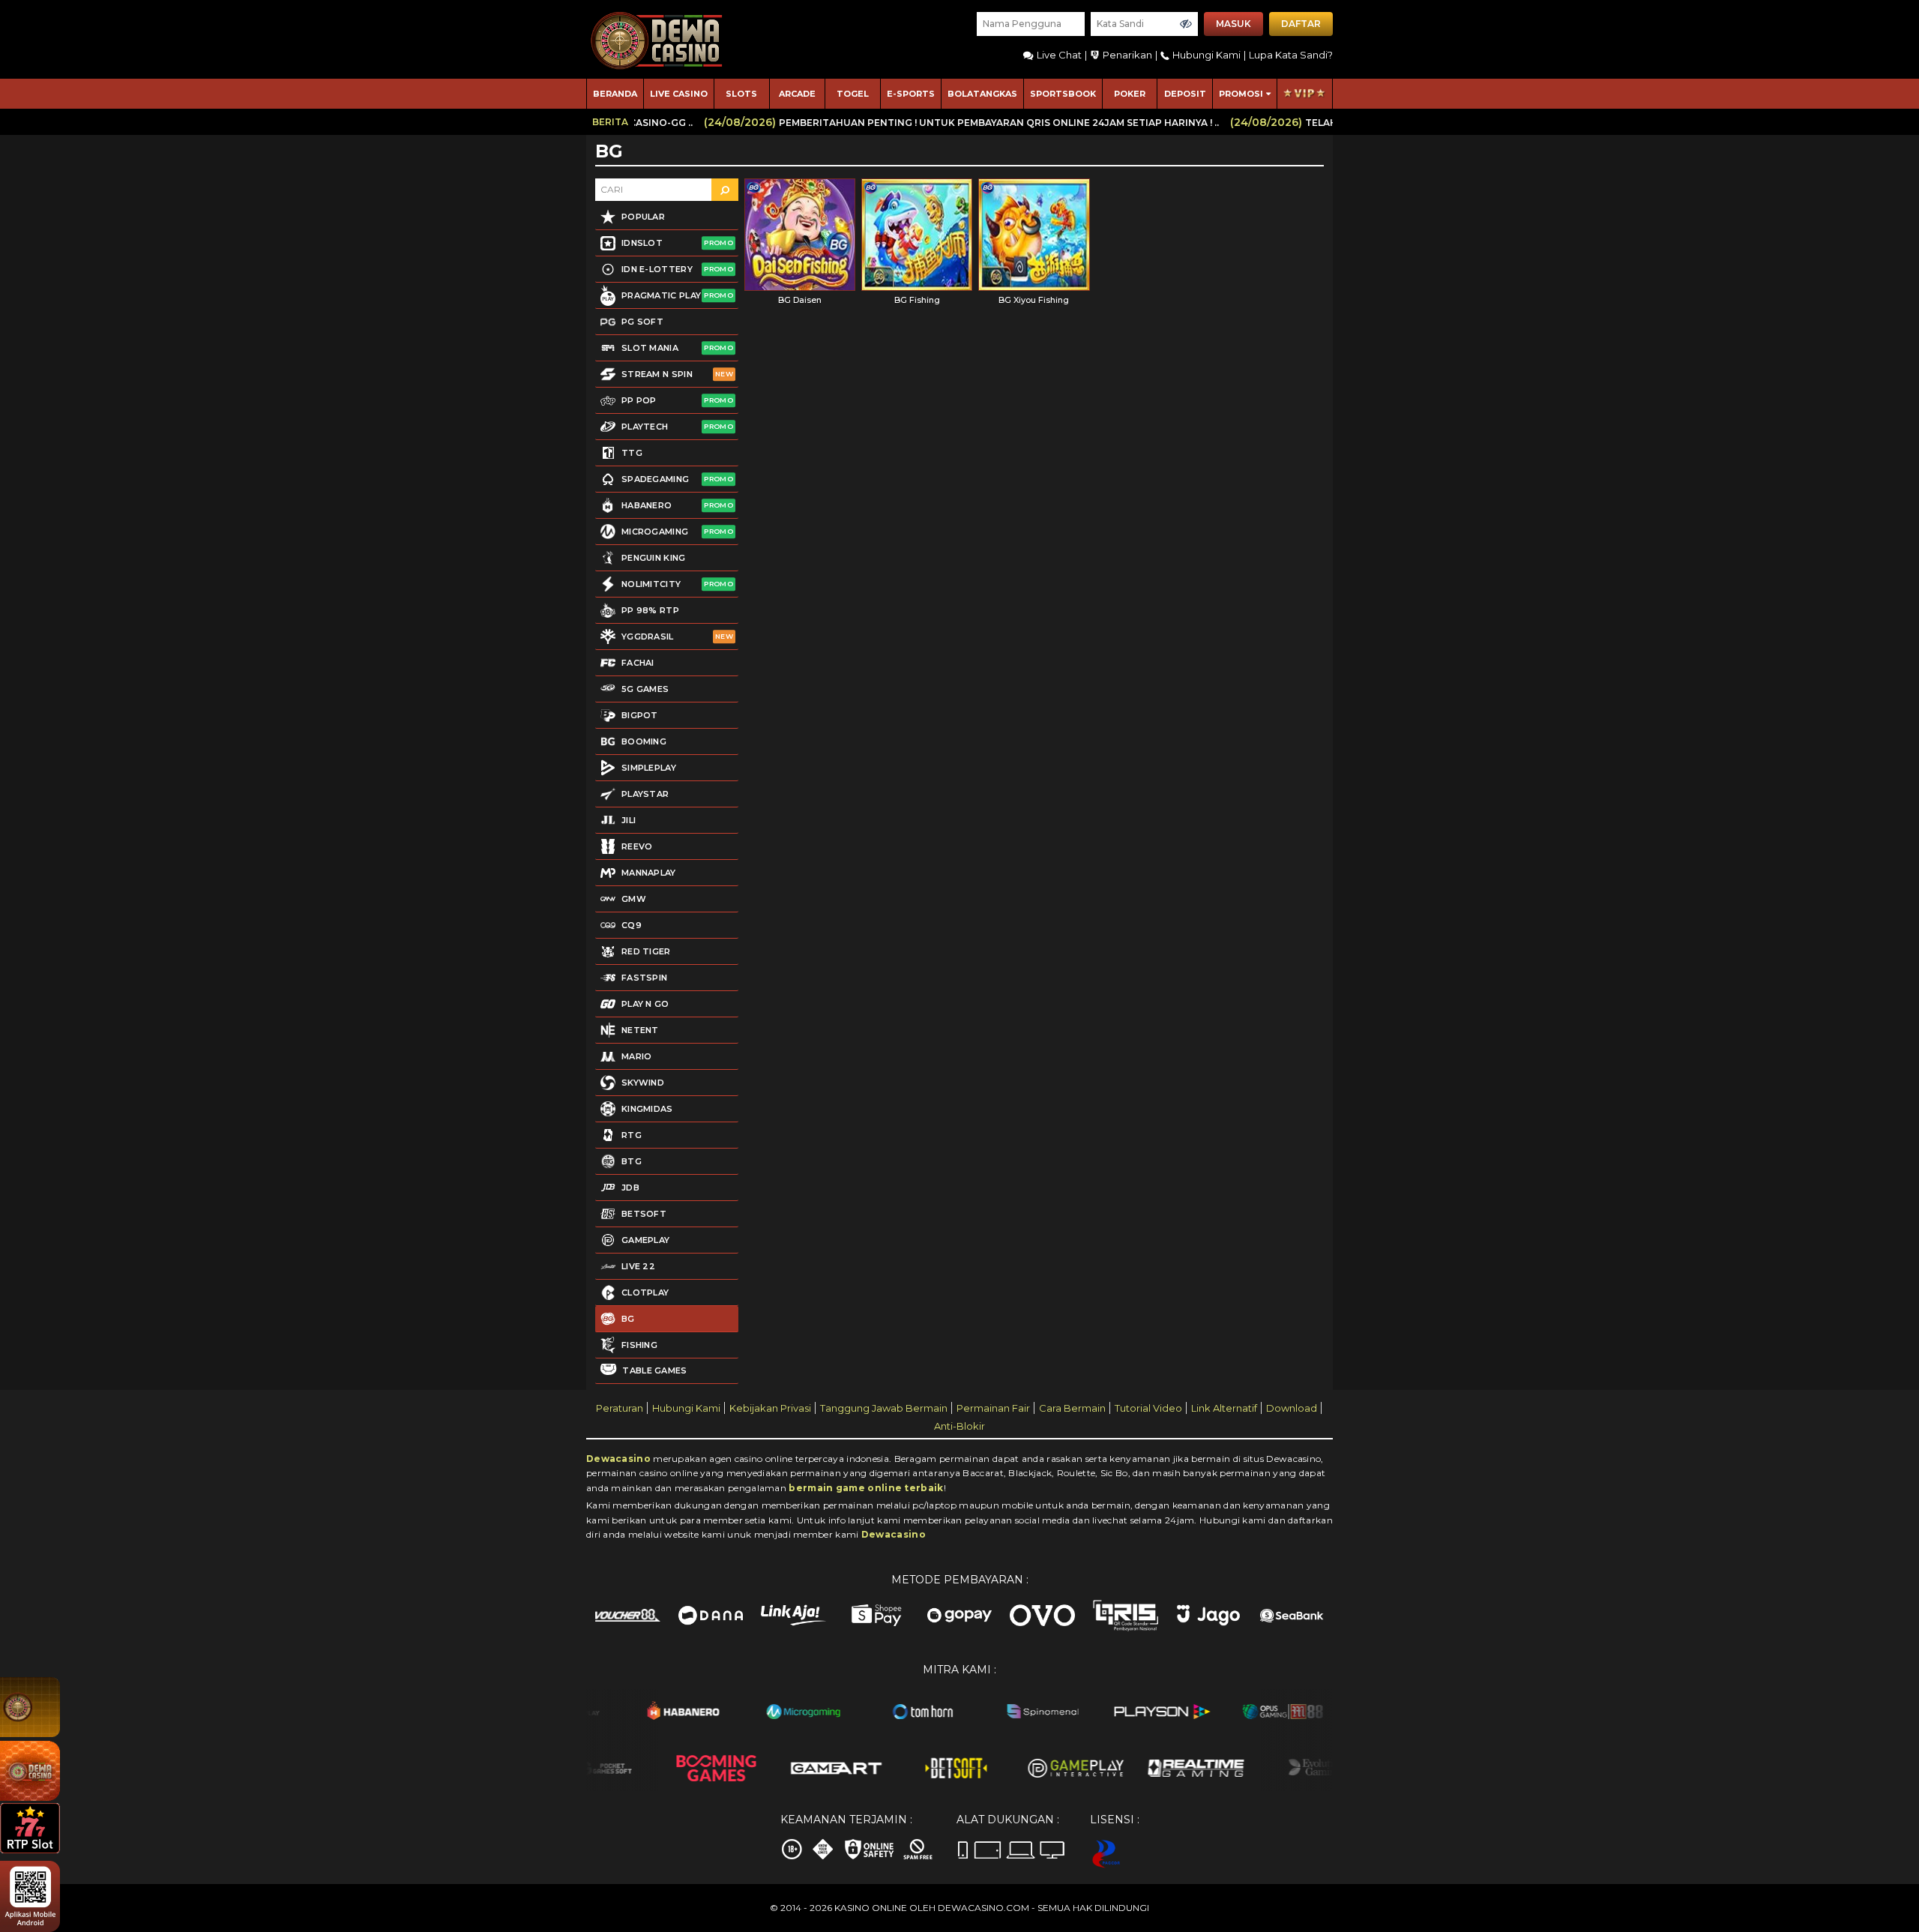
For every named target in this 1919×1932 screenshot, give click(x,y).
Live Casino (679, 94)
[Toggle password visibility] (1186, 24)
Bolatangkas (982, 94)
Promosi (1241, 94)
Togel (853, 94)
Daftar (1301, 24)
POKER (1130, 94)
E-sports (911, 94)
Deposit (1185, 94)
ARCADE (797, 94)
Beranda (615, 94)
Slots (741, 94)
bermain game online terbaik (866, 1488)
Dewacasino (618, 1459)
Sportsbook (1063, 94)
